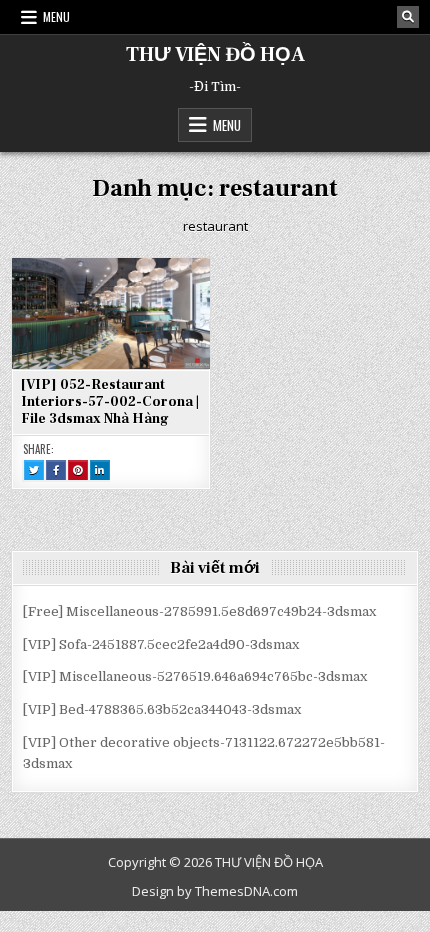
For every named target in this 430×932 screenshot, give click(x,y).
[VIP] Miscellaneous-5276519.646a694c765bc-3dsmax (195, 676)
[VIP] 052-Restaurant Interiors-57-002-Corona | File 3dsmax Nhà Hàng (110, 402)
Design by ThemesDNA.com (215, 891)
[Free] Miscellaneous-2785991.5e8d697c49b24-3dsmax (199, 611)
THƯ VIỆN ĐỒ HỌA (215, 55)
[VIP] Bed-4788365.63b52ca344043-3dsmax (162, 709)
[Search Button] (408, 17)
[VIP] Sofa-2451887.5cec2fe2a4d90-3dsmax (161, 644)
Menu (56, 16)
